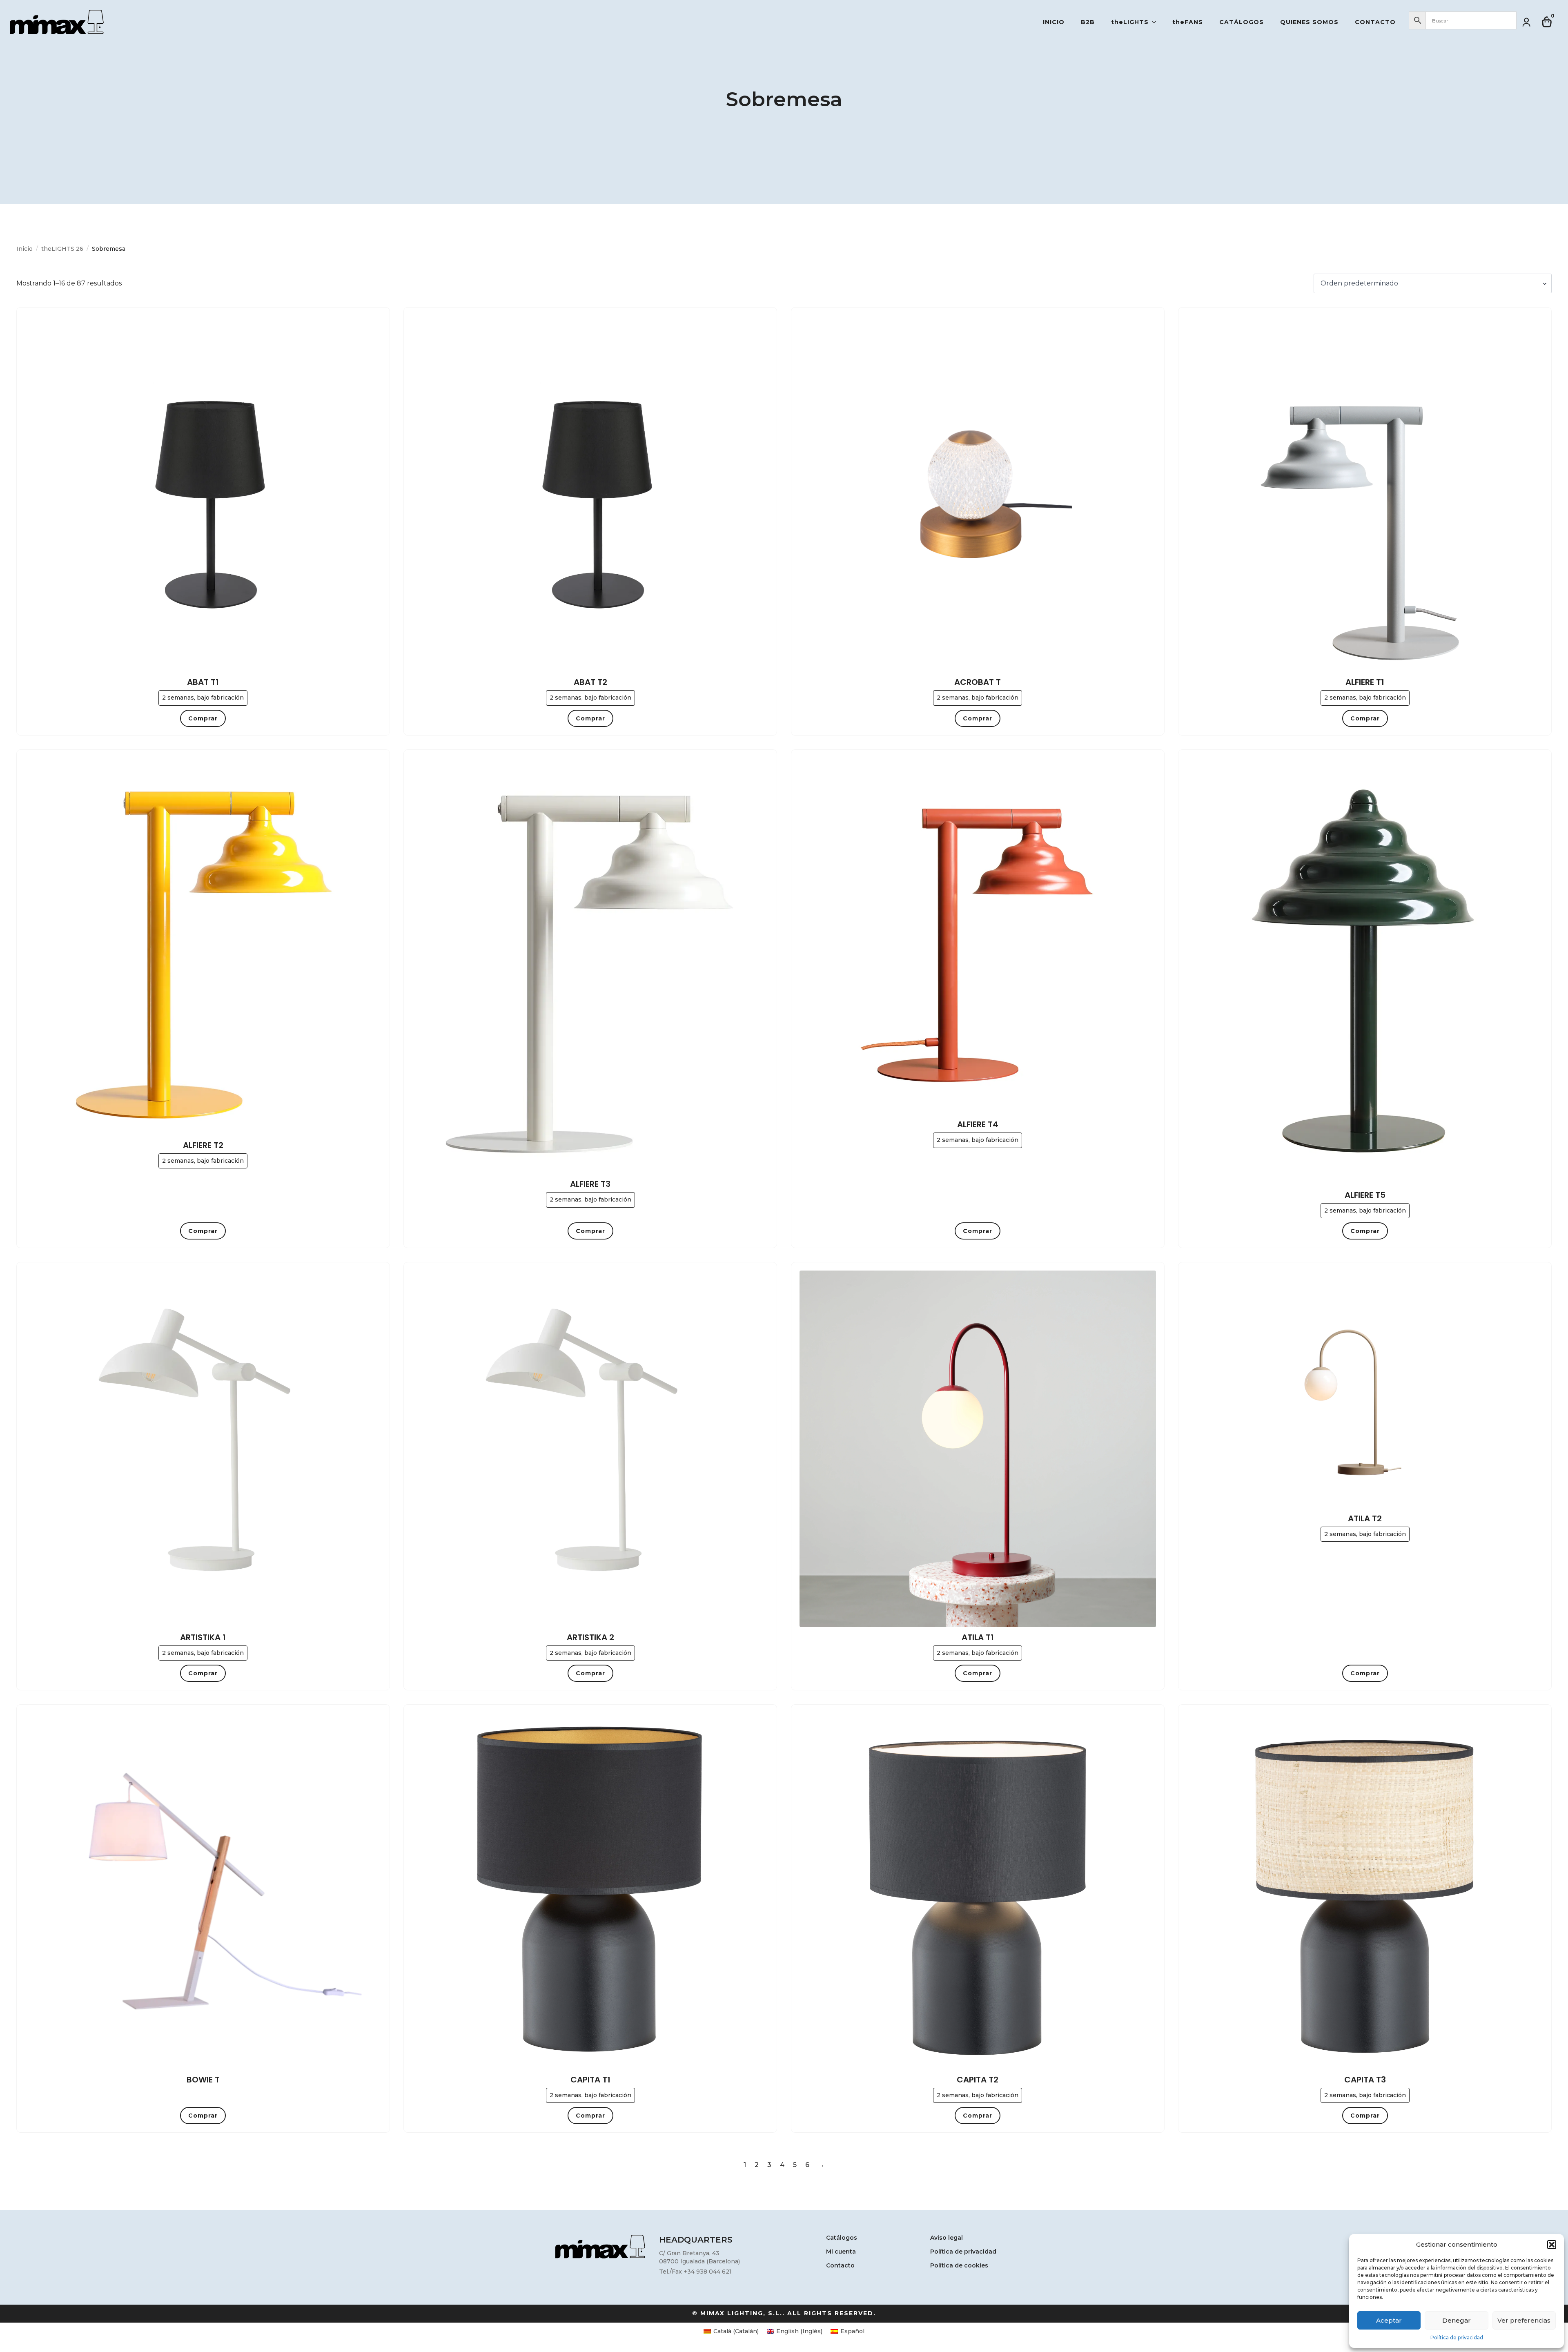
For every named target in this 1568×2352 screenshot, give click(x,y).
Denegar (1457, 2320)
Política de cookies (959, 2266)
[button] (1552, 2245)
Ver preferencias (1524, 2320)
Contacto (1375, 22)
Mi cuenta (841, 2252)
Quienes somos (1309, 22)
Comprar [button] (203, 718)
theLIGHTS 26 (62, 249)
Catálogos (1242, 22)
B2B (1088, 22)
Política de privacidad (1457, 2338)
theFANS (1188, 22)
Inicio (1054, 22)
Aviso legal (947, 2238)
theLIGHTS (1130, 22)
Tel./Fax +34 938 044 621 (695, 2272)
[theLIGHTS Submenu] (1156, 22)
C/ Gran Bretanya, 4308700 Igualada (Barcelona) (699, 2257)
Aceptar (1389, 2320)
